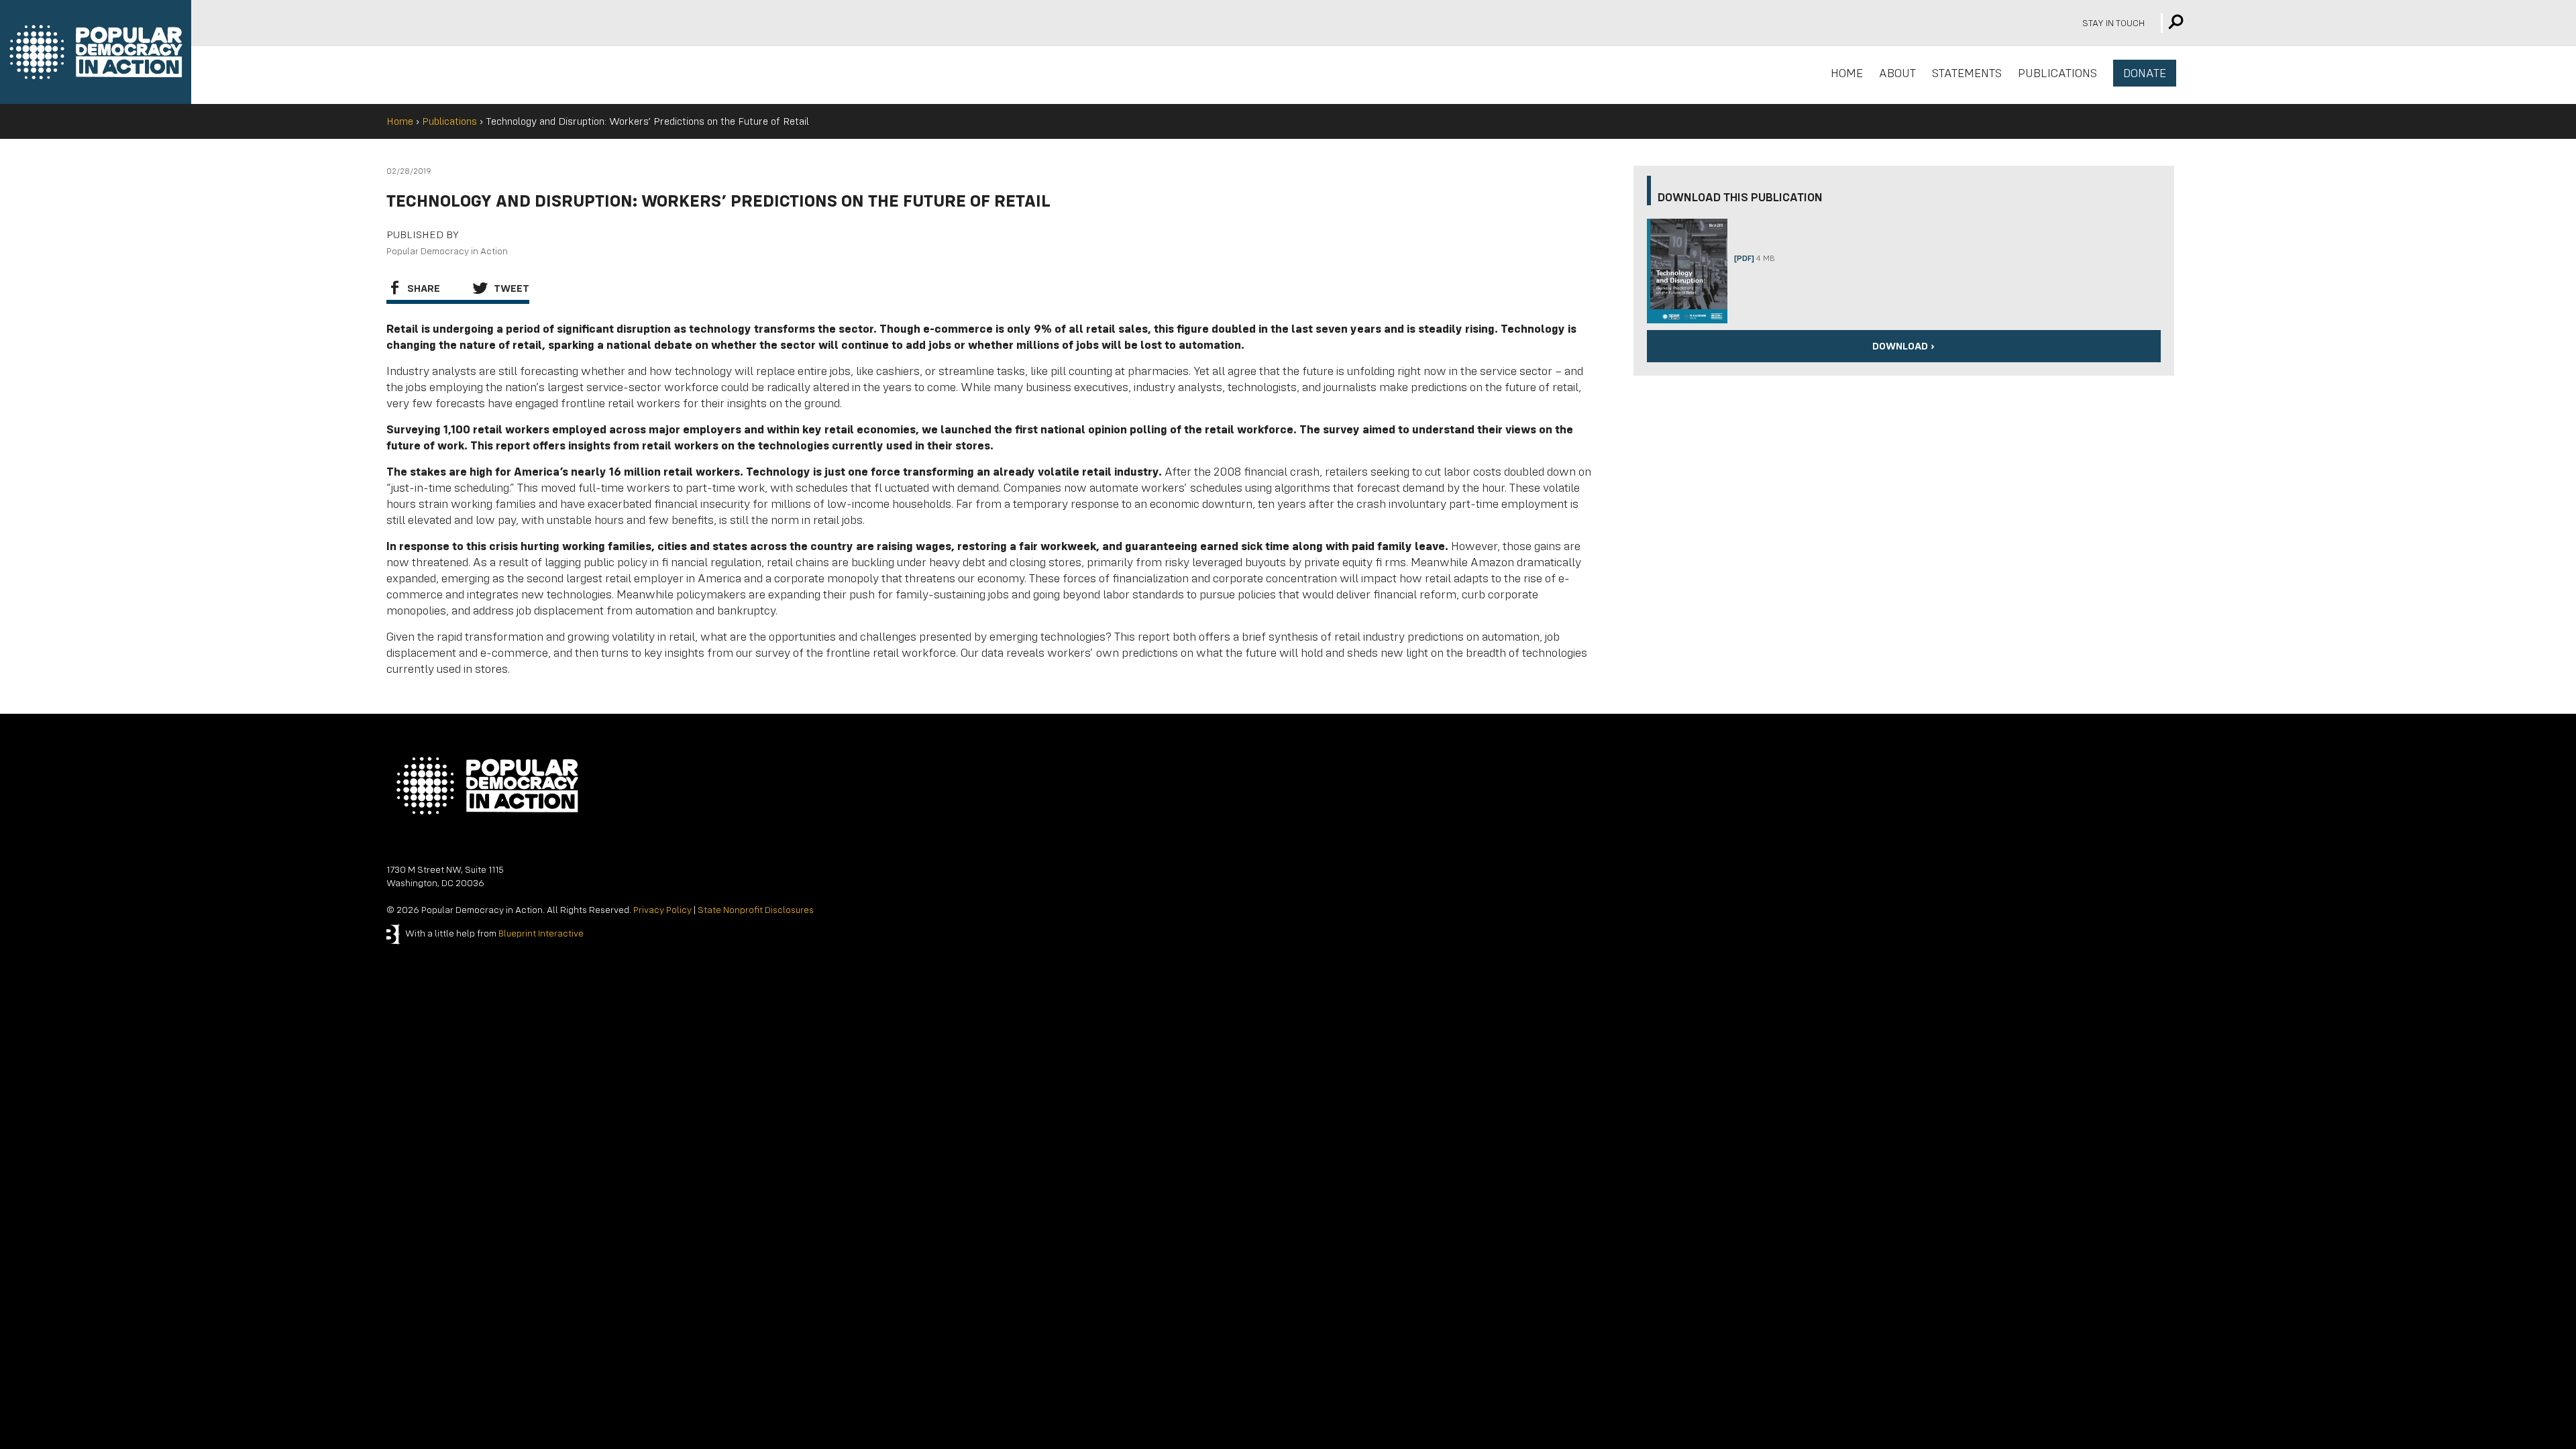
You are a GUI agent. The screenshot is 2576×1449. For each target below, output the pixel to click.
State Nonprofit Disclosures (756, 910)
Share (422, 288)
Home (400, 121)
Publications (449, 121)
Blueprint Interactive (541, 933)
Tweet (510, 288)
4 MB (1754, 259)
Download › (1903, 346)
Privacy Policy (662, 910)
